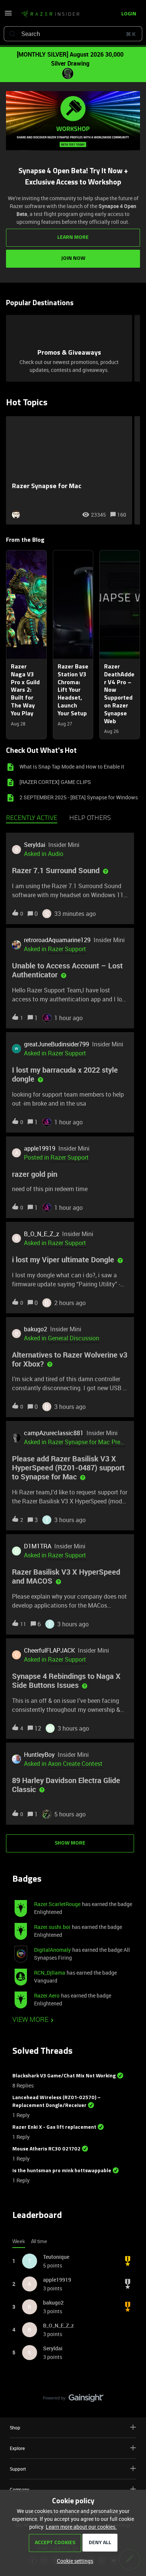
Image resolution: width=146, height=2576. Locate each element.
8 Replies (23, 2085)
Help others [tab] (90, 818)
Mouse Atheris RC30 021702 (46, 2149)
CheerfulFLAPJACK (49, 1650)
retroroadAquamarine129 (57, 940)
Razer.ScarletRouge (57, 1904)
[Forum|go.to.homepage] (50, 14)
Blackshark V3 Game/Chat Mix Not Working (64, 2076)
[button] (73, 2561)
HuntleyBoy (39, 1755)
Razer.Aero (47, 1995)
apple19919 (40, 1148)
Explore (17, 2448)
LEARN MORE (73, 238)
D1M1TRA (38, 1546)
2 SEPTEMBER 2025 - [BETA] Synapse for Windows (79, 797)
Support (18, 2469)
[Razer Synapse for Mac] (69, 470)
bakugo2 (36, 1329)
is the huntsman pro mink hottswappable (62, 2171)
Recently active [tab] (32, 818)
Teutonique (56, 2257)
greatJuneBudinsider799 (57, 1044)
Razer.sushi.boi (52, 1927)
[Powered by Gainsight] (73, 2400)
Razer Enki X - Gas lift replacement (54, 2127)
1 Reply (21, 2115)
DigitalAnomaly (52, 1950)
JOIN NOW (73, 258)
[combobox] (73, 34)
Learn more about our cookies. (81, 2527)
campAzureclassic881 (54, 1433)
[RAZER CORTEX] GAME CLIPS (55, 782)
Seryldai (35, 845)
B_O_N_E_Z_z (42, 1234)
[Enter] (12, 34)
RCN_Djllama (50, 1973)
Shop (15, 2428)
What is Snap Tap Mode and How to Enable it (72, 767)
